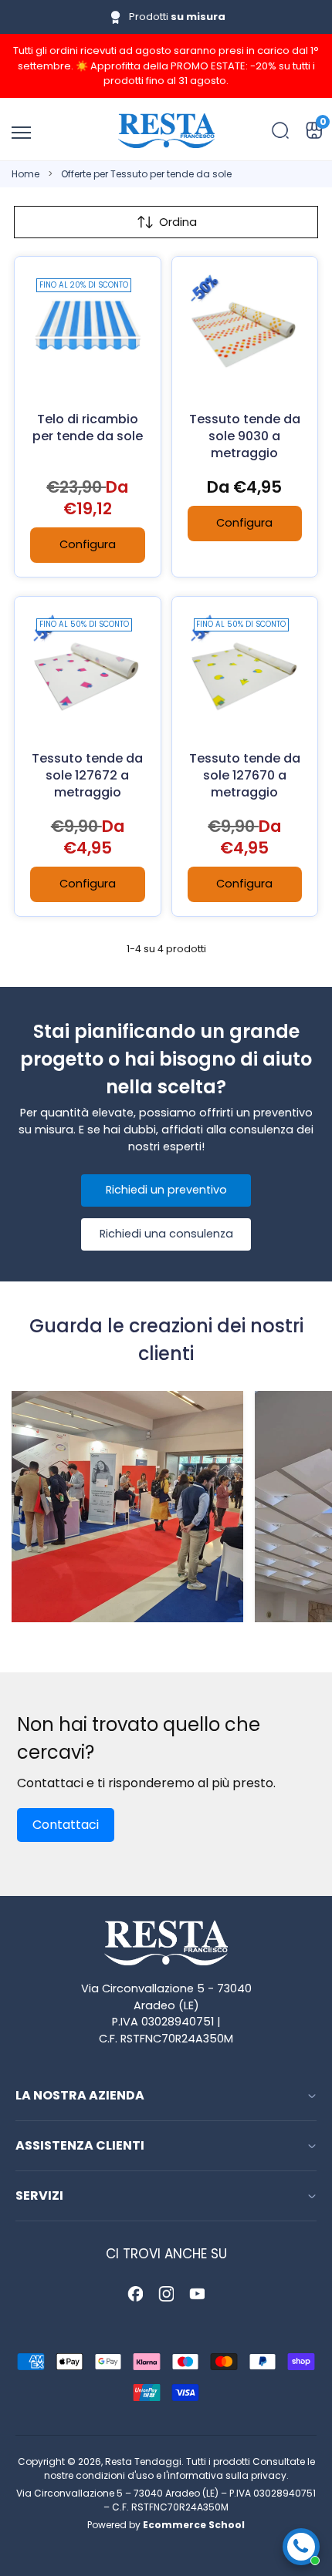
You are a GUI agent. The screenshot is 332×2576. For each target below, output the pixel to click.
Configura (88, 544)
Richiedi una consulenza (166, 1234)
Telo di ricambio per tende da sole (88, 428)
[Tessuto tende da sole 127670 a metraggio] (245, 670)
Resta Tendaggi (143, 2462)
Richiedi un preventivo (166, 1190)
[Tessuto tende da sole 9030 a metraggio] (245, 330)
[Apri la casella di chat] (301, 2547)
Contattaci (66, 1825)
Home (25, 174)
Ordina (178, 222)
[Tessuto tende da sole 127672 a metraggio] (88, 670)
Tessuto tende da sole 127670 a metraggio (245, 775)
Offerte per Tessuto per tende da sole (146, 174)
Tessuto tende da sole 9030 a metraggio (245, 436)
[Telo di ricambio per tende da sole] (88, 330)
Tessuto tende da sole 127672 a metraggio (87, 775)
